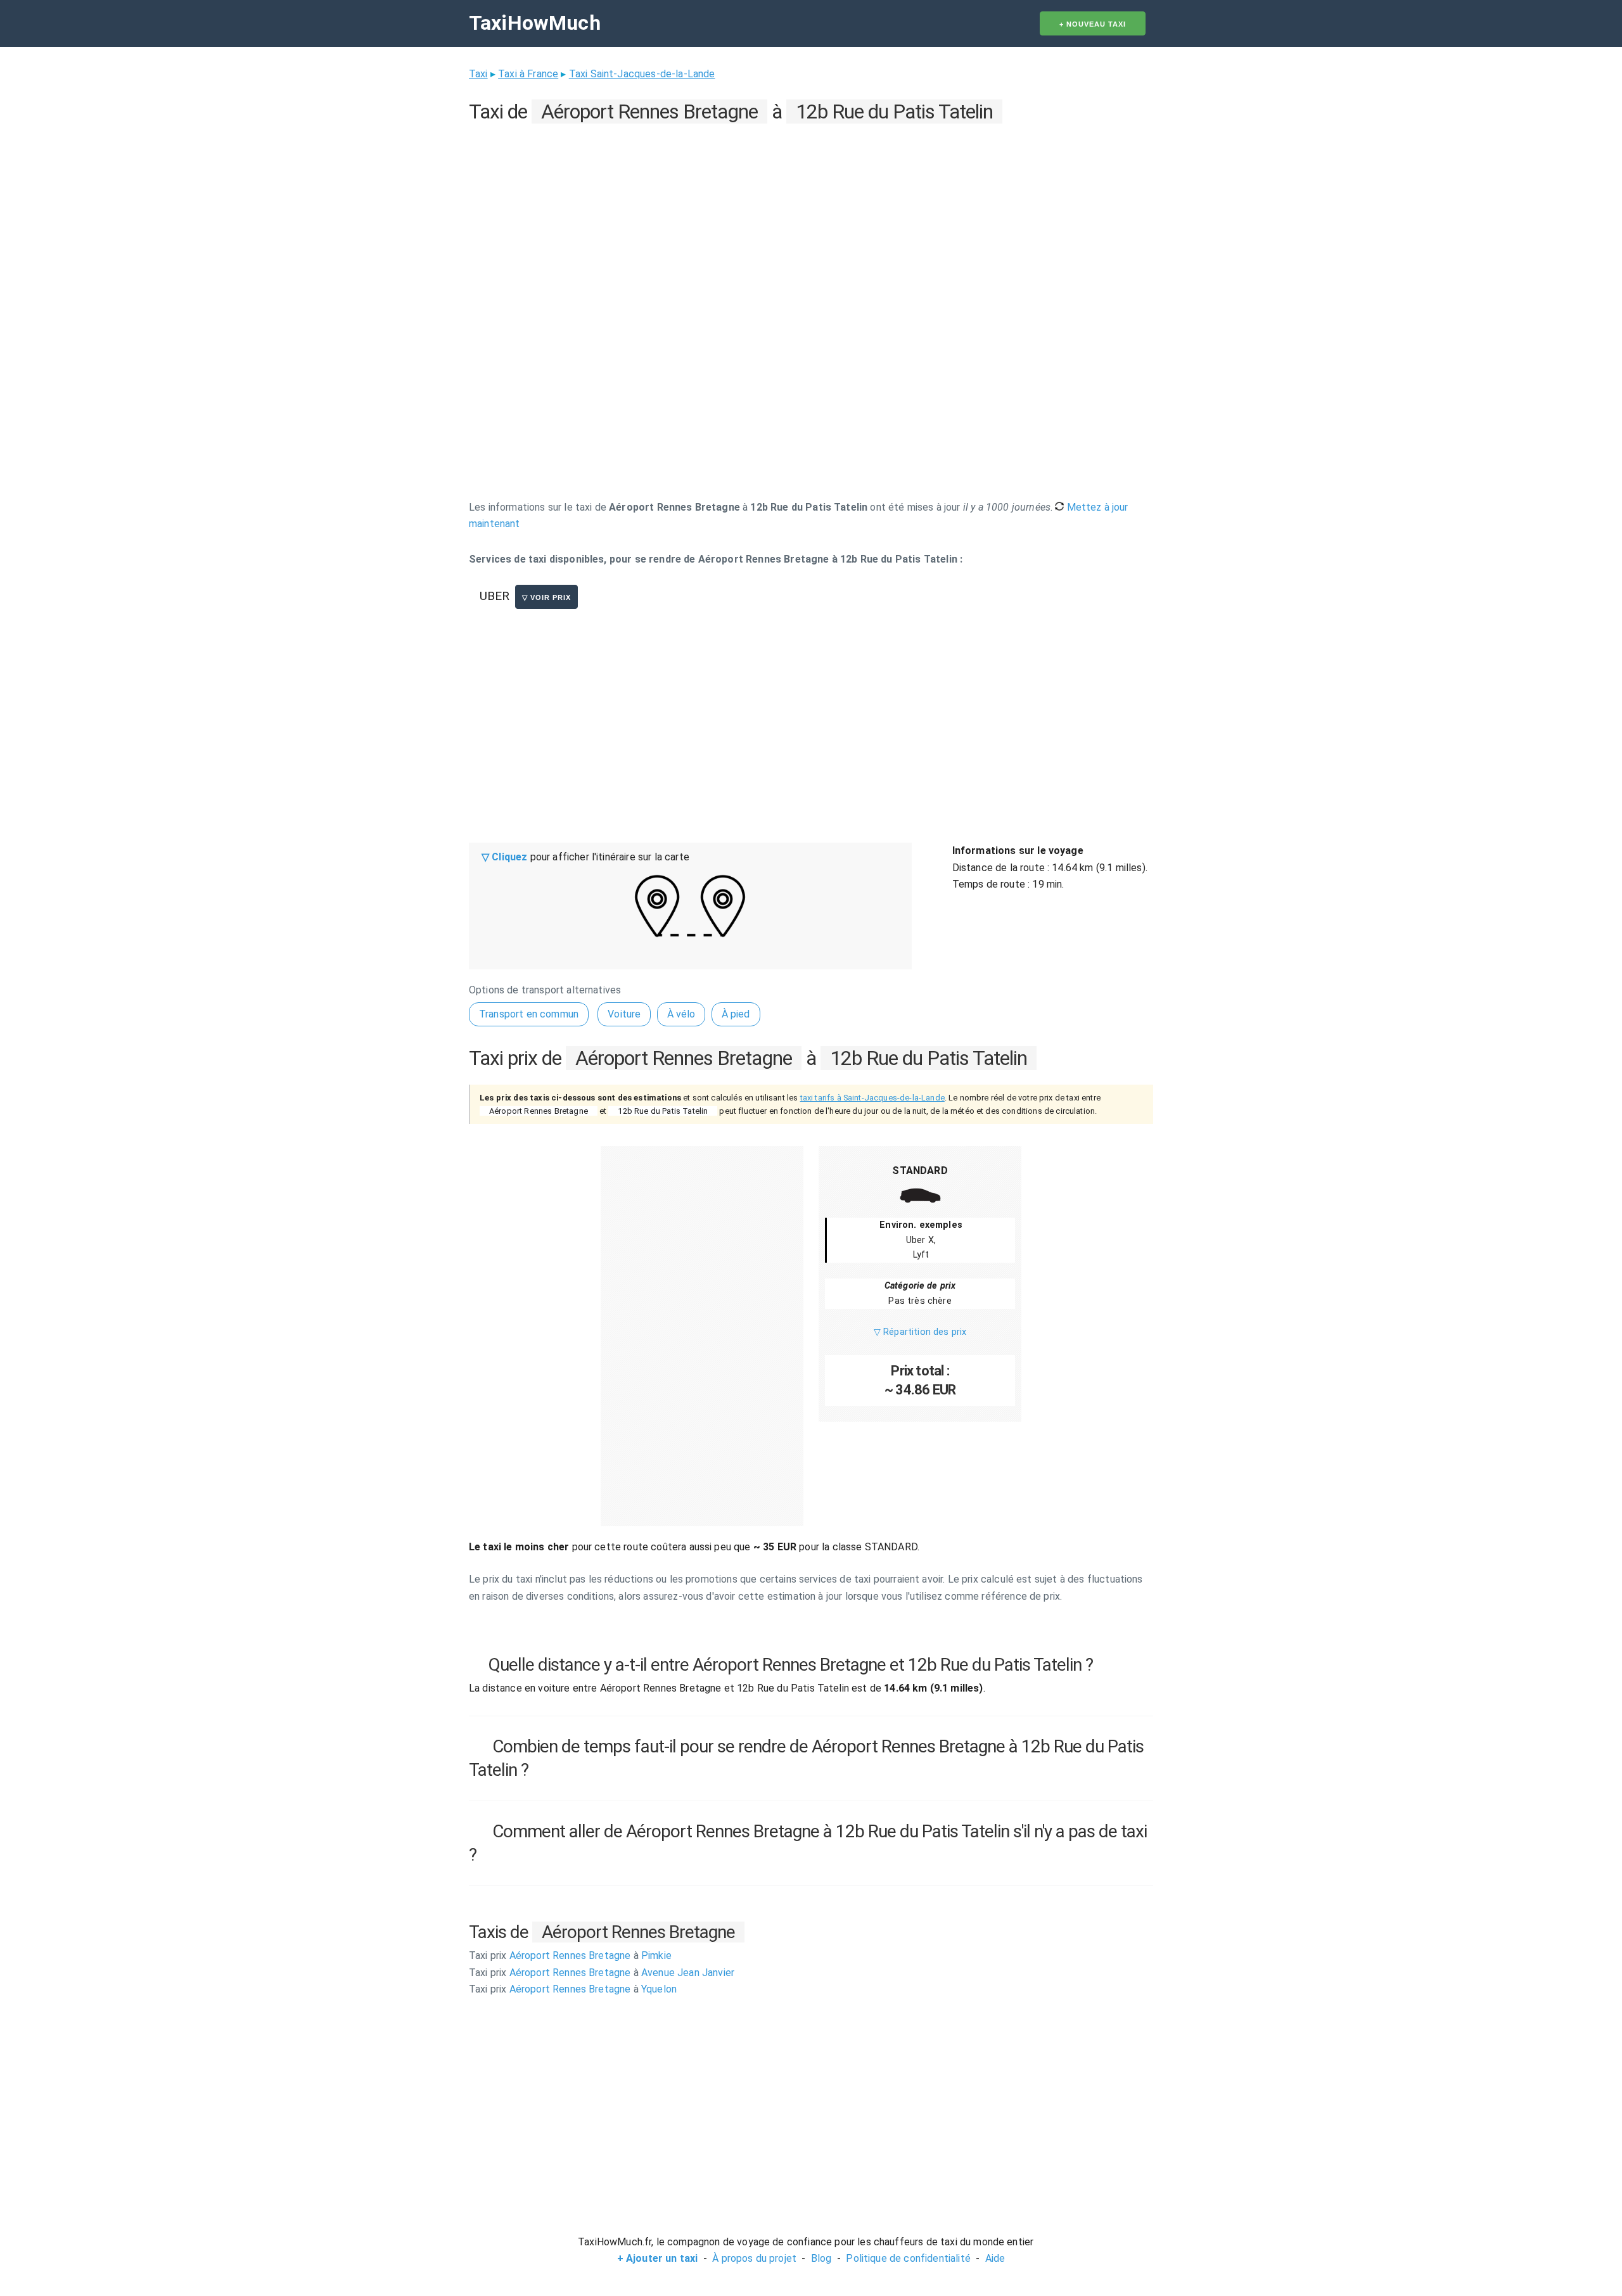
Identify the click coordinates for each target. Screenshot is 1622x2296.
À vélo (681, 1014)
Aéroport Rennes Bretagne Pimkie (570, 1955)
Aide (995, 2258)
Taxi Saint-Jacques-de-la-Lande (642, 74)
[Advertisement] (811, 216)
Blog (821, 2258)
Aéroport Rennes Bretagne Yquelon (573, 1989)
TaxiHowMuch (535, 23)
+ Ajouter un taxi (658, 2258)
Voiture (624, 1014)
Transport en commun (529, 1014)
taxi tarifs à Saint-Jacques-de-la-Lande (872, 1098)
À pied (736, 1014)
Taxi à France (528, 74)
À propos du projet (754, 2258)
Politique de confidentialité (908, 2258)
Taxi (478, 74)
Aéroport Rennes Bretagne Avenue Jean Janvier (602, 1973)
